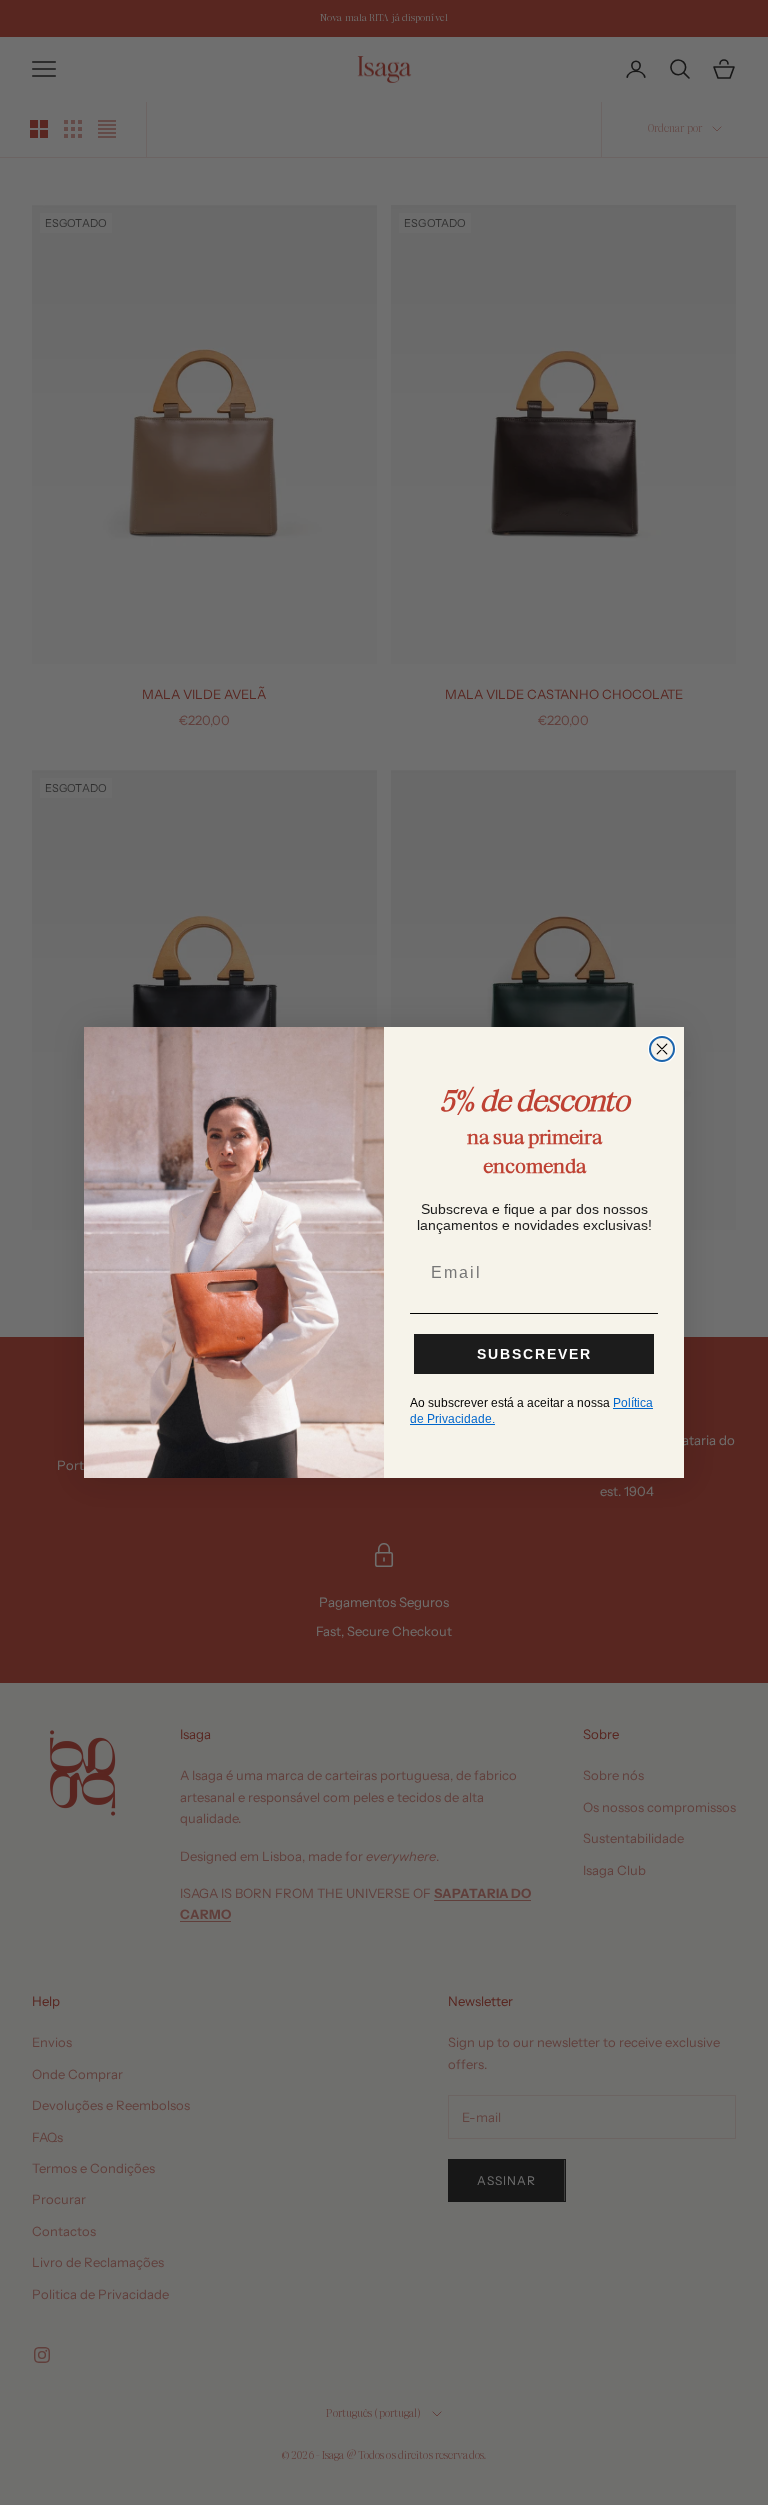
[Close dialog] (662, 1049)
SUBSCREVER (534, 1354)
